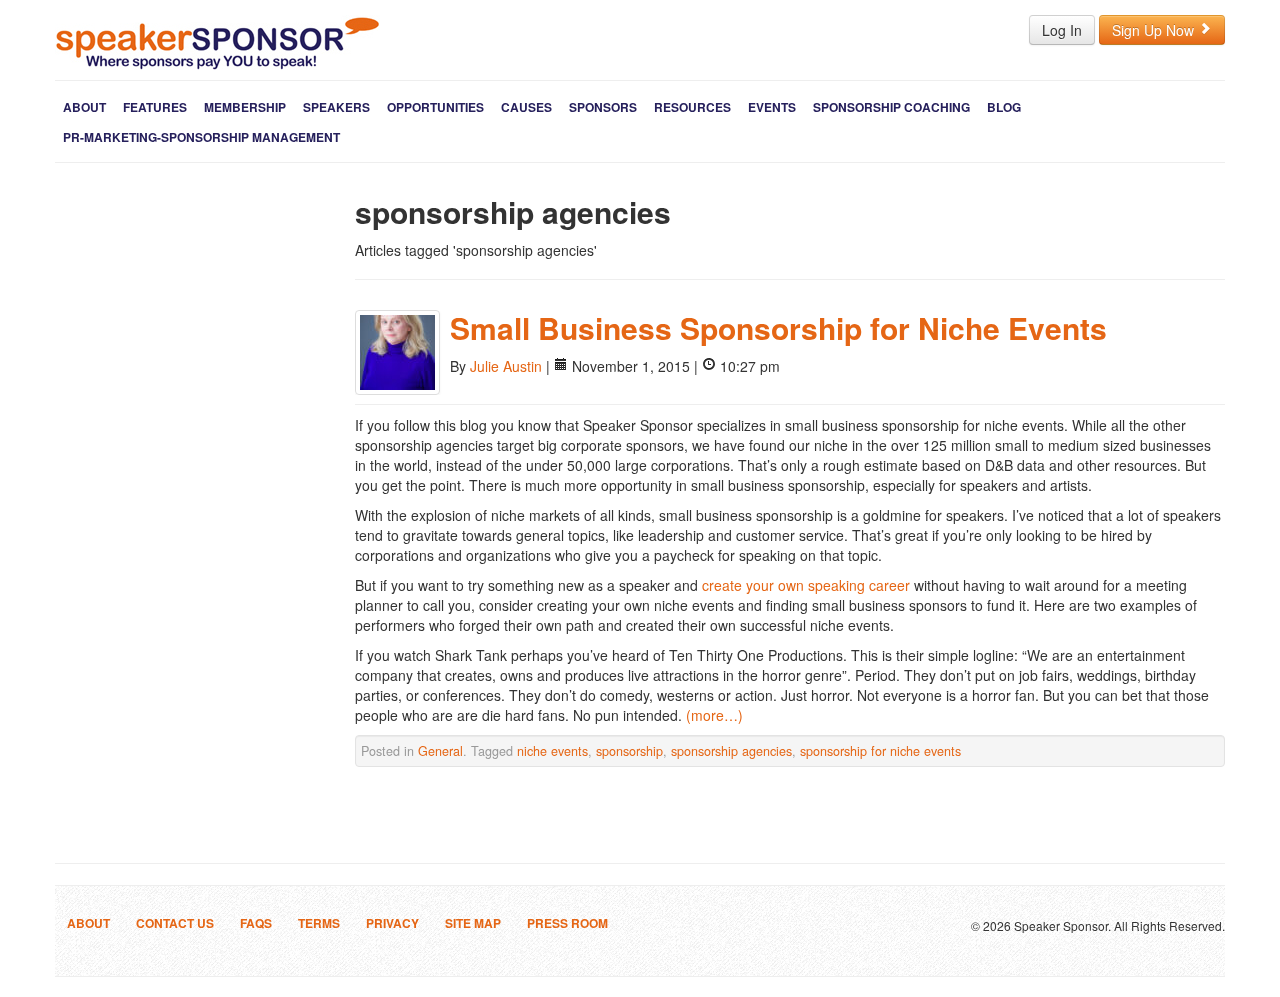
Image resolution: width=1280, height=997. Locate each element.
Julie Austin (506, 366)
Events (772, 107)
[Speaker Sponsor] (217, 42)
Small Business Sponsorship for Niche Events (778, 327)
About (84, 107)
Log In (1062, 30)
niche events (552, 751)
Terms (319, 923)
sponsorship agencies (731, 751)
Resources (692, 107)
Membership (245, 107)
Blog (1004, 107)
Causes (526, 107)
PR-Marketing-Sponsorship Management (201, 137)
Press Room (567, 923)
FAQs (256, 923)
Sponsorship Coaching (891, 107)
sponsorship (629, 751)
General (440, 751)
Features (155, 107)
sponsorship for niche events (880, 751)
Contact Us (175, 923)
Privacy (392, 923)
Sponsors (603, 107)
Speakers (336, 107)
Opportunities (435, 107)
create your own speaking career (808, 585)
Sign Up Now (1155, 30)
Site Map (473, 923)
